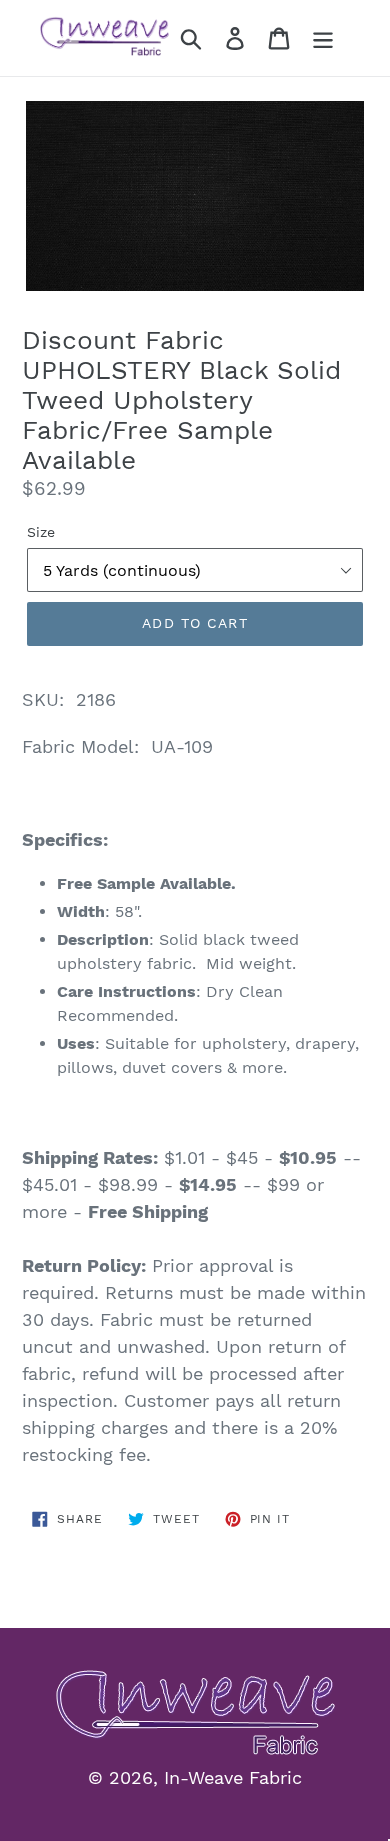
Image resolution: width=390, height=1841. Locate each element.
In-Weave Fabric (233, 1777)
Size (41, 532)
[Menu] (323, 38)
